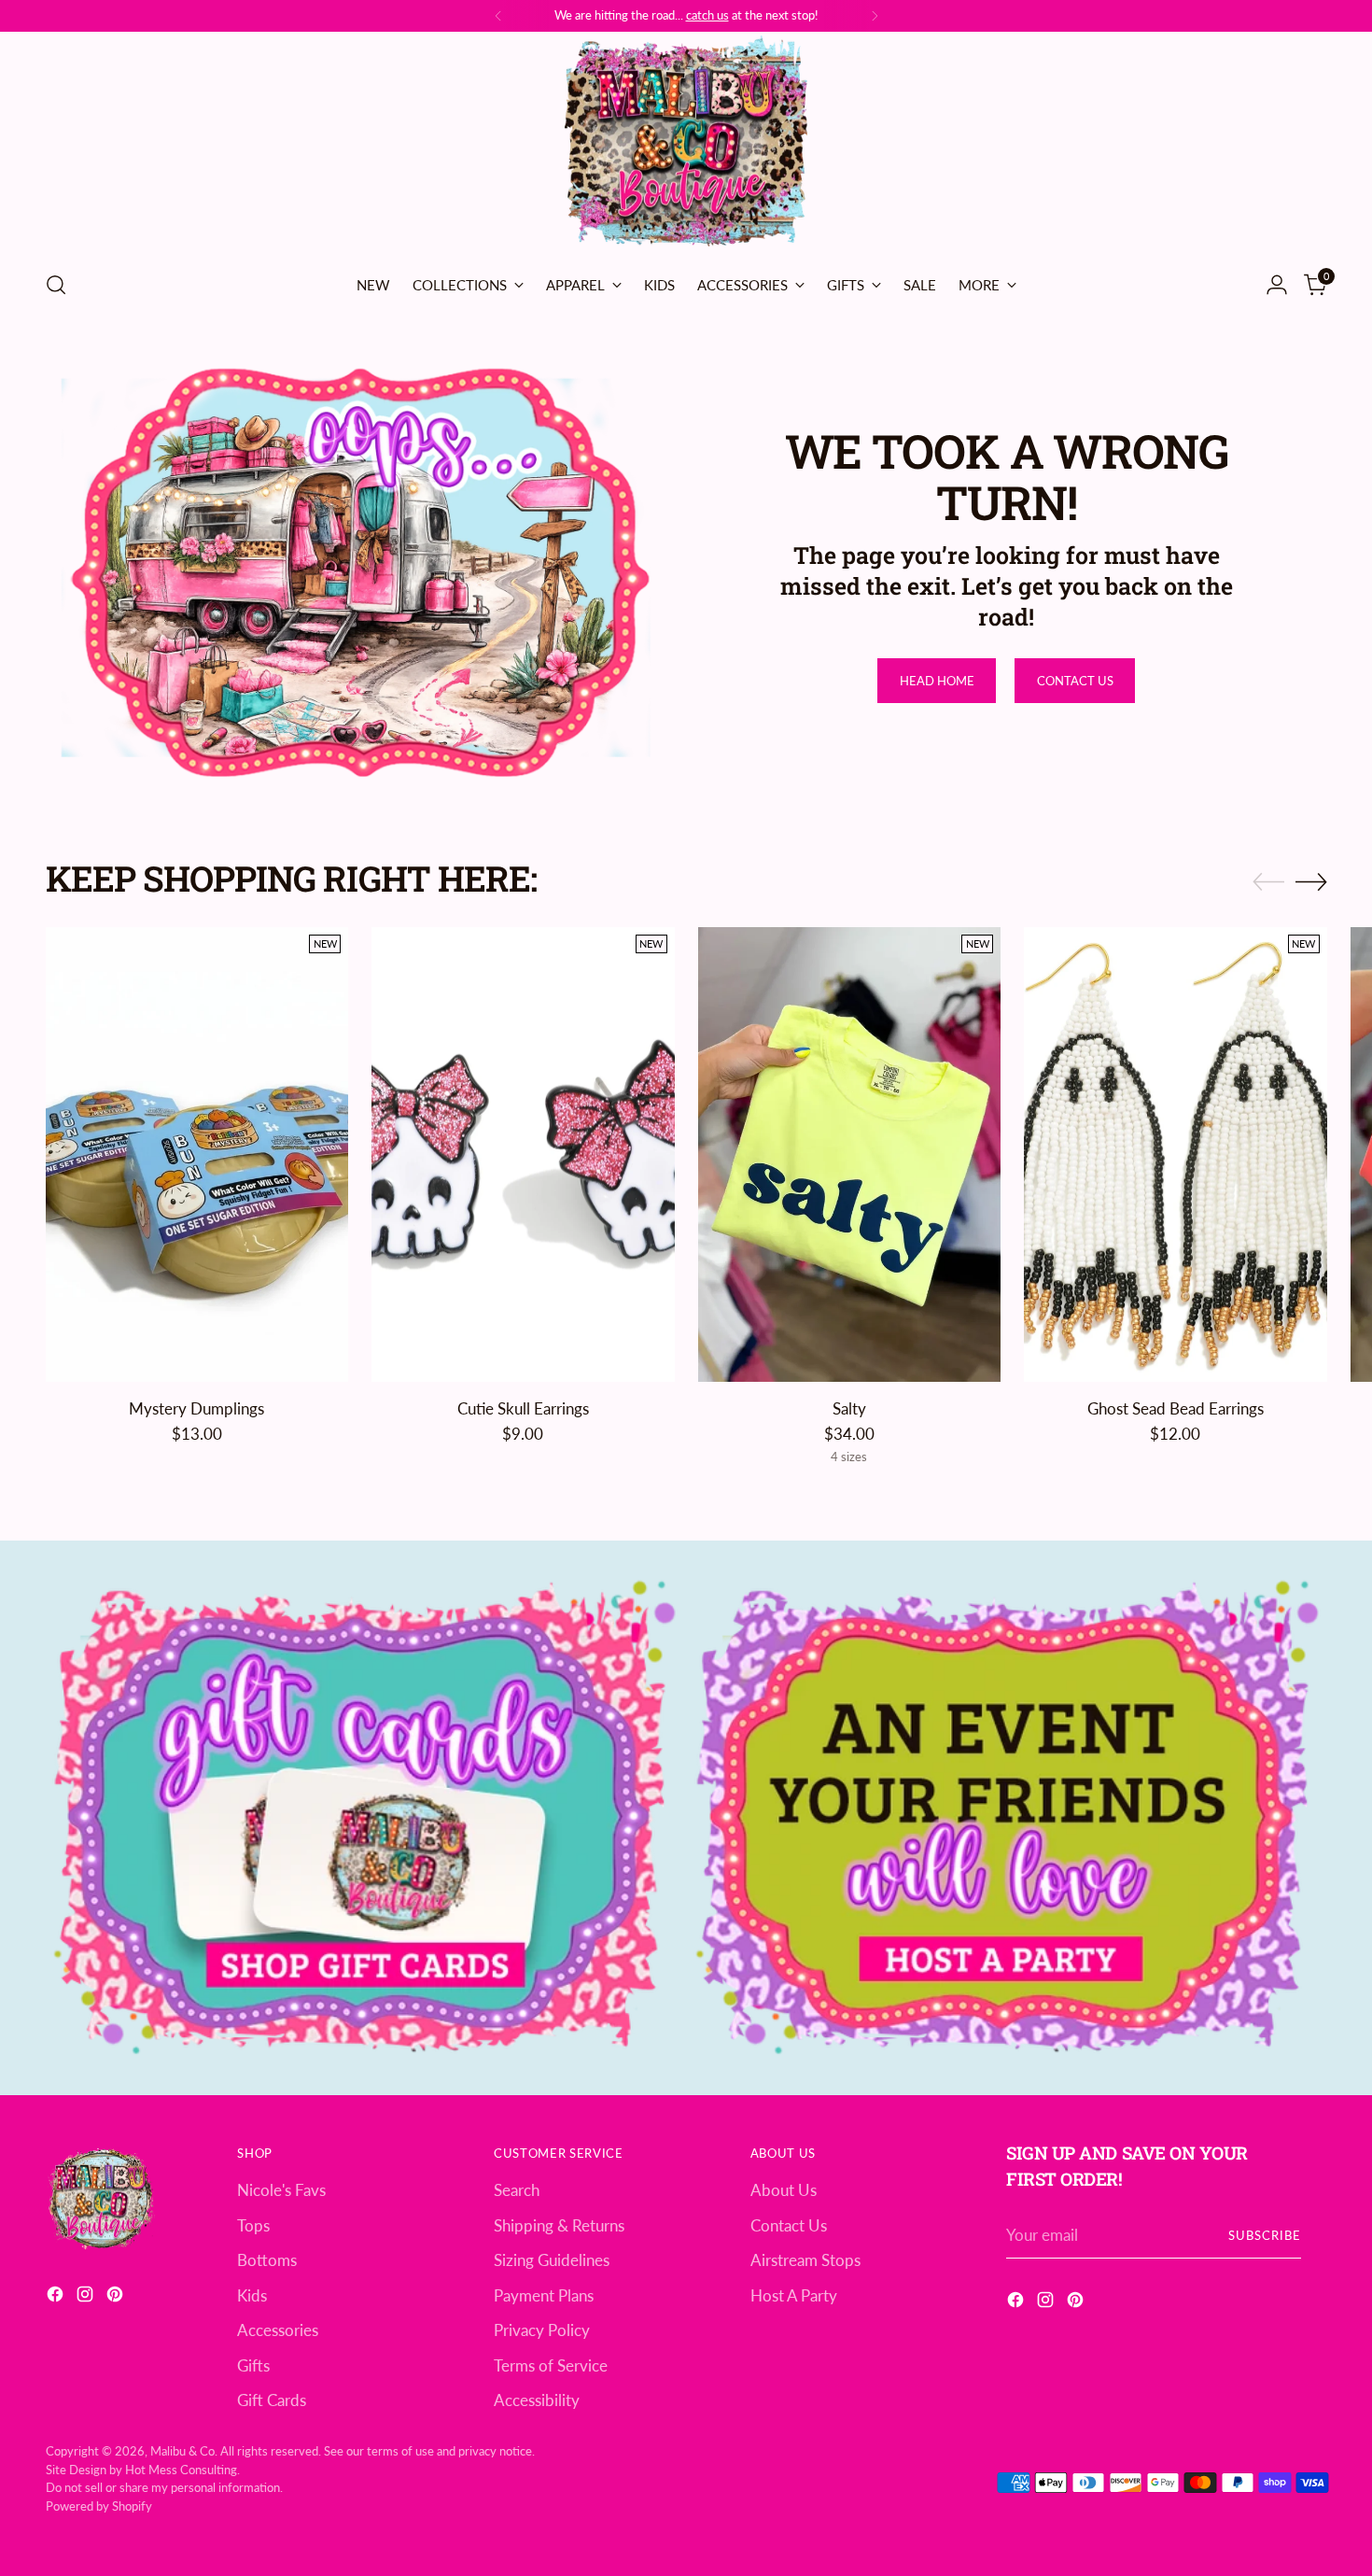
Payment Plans (544, 2295)
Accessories (278, 2330)
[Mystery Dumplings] (197, 1154)
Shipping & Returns (559, 2225)
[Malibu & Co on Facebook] (57, 2297)
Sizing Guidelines (552, 2260)
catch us (707, 15)
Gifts (253, 2365)
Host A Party (794, 2295)
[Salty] (850, 1154)
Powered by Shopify (99, 2506)
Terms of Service (551, 2365)
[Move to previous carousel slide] (1268, 882)
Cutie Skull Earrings (523, 1408)
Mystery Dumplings (196, 1408)
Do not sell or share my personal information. (164, 2487)
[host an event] (1008, 1817)
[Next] (875, 16)
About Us (784, 2190)
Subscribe (1265, 2235)
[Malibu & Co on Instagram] (87, 2297)
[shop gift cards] (365, 1817)
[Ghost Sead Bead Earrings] (1176, 1154)
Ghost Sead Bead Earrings (1176, 1408)
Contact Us (789, 2225)
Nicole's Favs (281, 2190)
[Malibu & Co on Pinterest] (117, 2297)
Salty (849, 1408)
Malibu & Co (182, 2451)
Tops (253, 2225)
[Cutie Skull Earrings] (523, 1154)
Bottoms (267, 2260)
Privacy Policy (542, 2330)
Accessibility (537, 2400)
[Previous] (498, 16)
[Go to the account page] (1277, 285)
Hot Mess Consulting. (182, 2470)
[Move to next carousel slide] (1311, 881)
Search (517, 2190)
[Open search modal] (56, 285)
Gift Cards (272, 2400)
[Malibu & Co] (686, 144)
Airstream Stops (805, 2260)
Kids (252, 2295)
